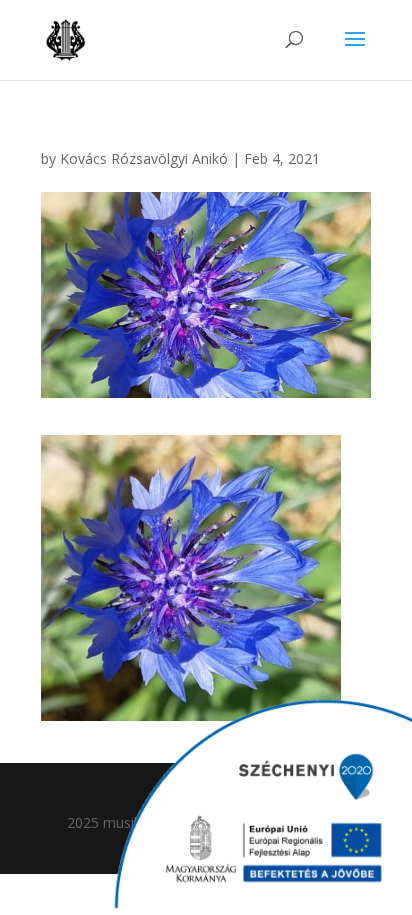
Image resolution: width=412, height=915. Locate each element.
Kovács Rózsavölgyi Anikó (144, 158)
